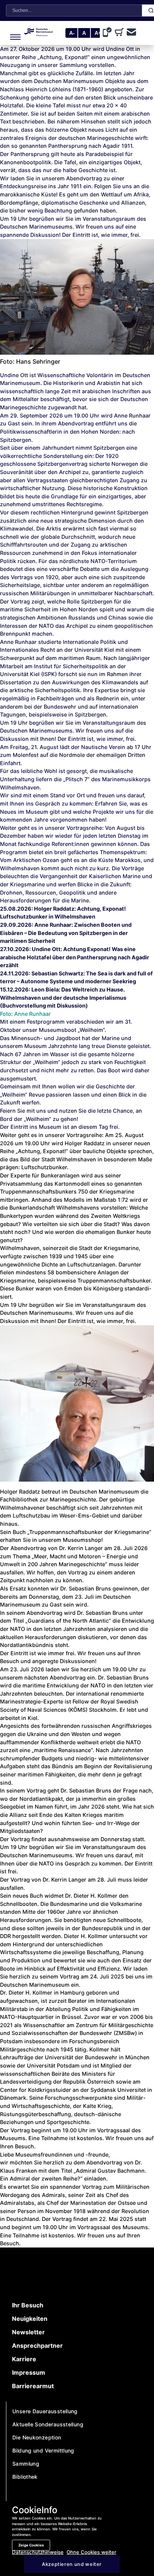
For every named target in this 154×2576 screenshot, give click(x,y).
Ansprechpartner (37, 2346)
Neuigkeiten (30, 2319)
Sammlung (26, 2464)
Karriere (24, 2359)
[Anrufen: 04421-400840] (109, 33)
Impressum (29, 2372)
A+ (98, 33)
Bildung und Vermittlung (43, 2450)
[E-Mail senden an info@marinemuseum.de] (131, 33)
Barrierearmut (33, 2386)
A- (72, 33)
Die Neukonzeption (37, 2437)
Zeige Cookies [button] (31, 2545)
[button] (13, 33)
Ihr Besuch (28, 2305)
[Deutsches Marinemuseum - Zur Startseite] (39, 34)
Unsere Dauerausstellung (45, 2411)
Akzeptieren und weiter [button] (72, 2564)
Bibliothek (25, 2477)
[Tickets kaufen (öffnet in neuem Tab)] (121, 33)
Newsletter (28, 2332)
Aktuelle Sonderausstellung (48, 2424)
